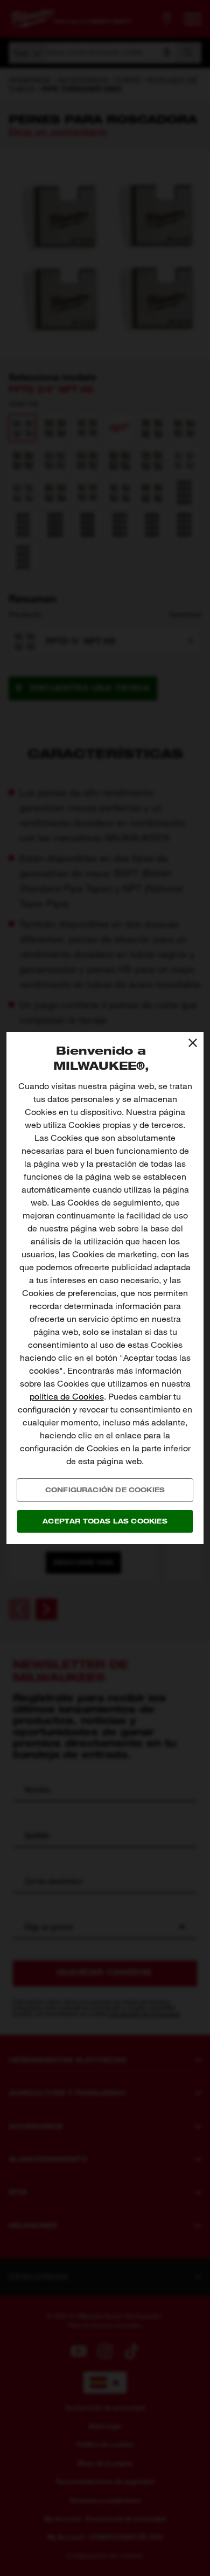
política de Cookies (67, 1397)
